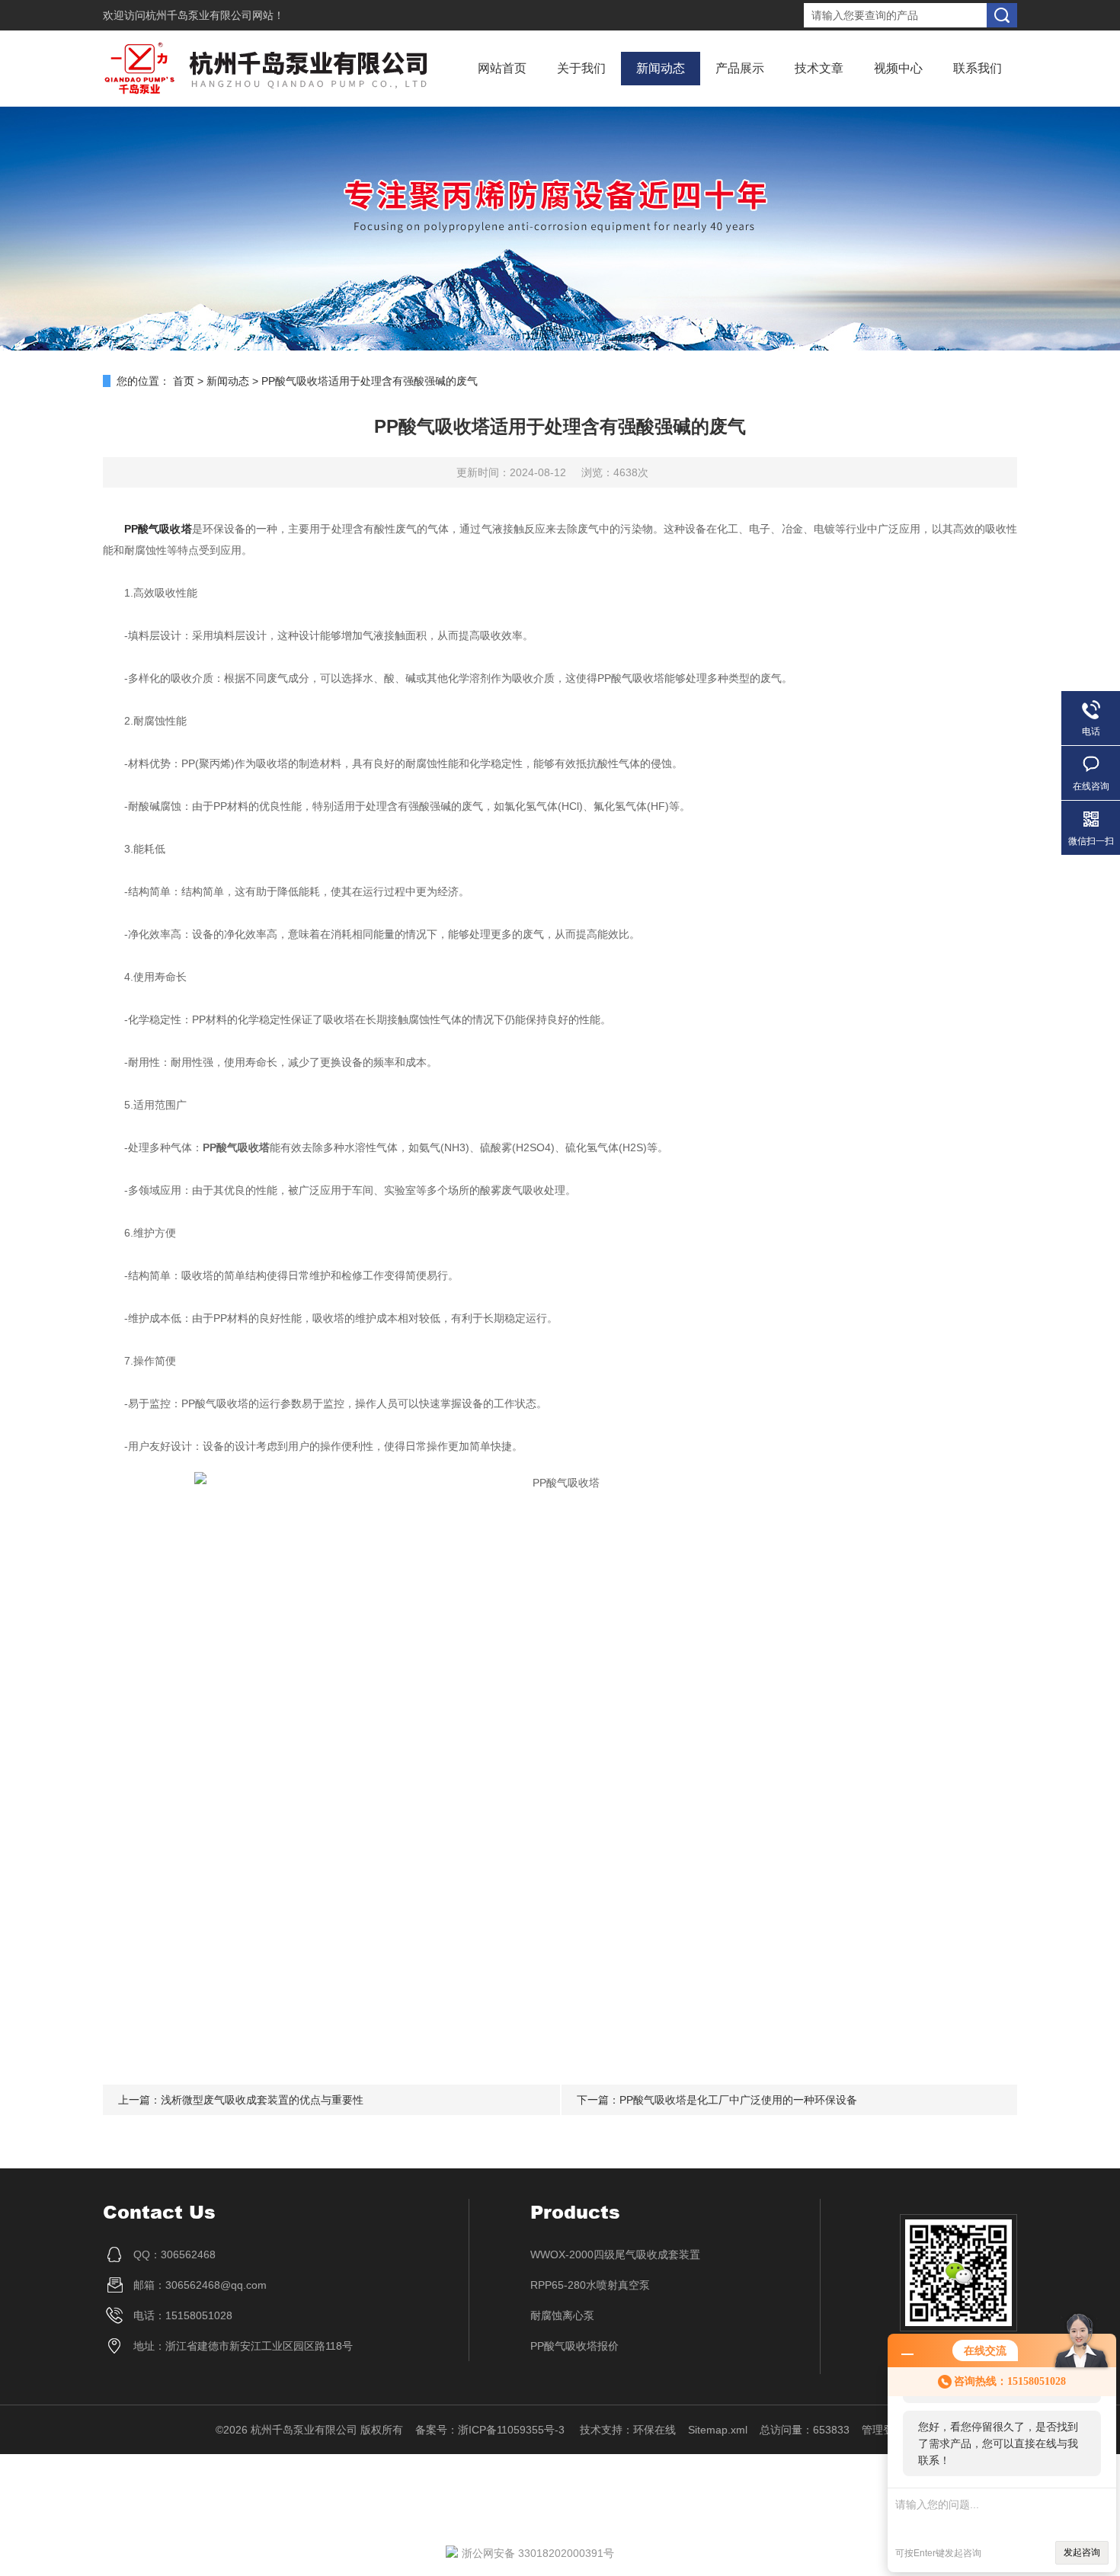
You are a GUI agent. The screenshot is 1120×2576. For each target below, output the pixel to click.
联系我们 (978, 68)
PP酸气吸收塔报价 (574, 2346)
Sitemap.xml (718, 2430)
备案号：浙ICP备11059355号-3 (491, 2430)
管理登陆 (883, 2430)
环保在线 (654, 2430)
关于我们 (581, 68)
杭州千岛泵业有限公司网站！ (215, 15)
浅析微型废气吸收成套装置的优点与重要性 (262, 2100)
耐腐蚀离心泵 (562, 2315)
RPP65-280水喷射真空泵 (590, 2285)
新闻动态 (661, 68)
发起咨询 (1082, 2552)
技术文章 (819, 68)
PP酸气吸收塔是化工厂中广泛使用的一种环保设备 (738, 2100)
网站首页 (502, 68)
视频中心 (898, 68)
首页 (184, 381)
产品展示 (740, 68)
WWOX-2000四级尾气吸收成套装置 (615, 2254)
